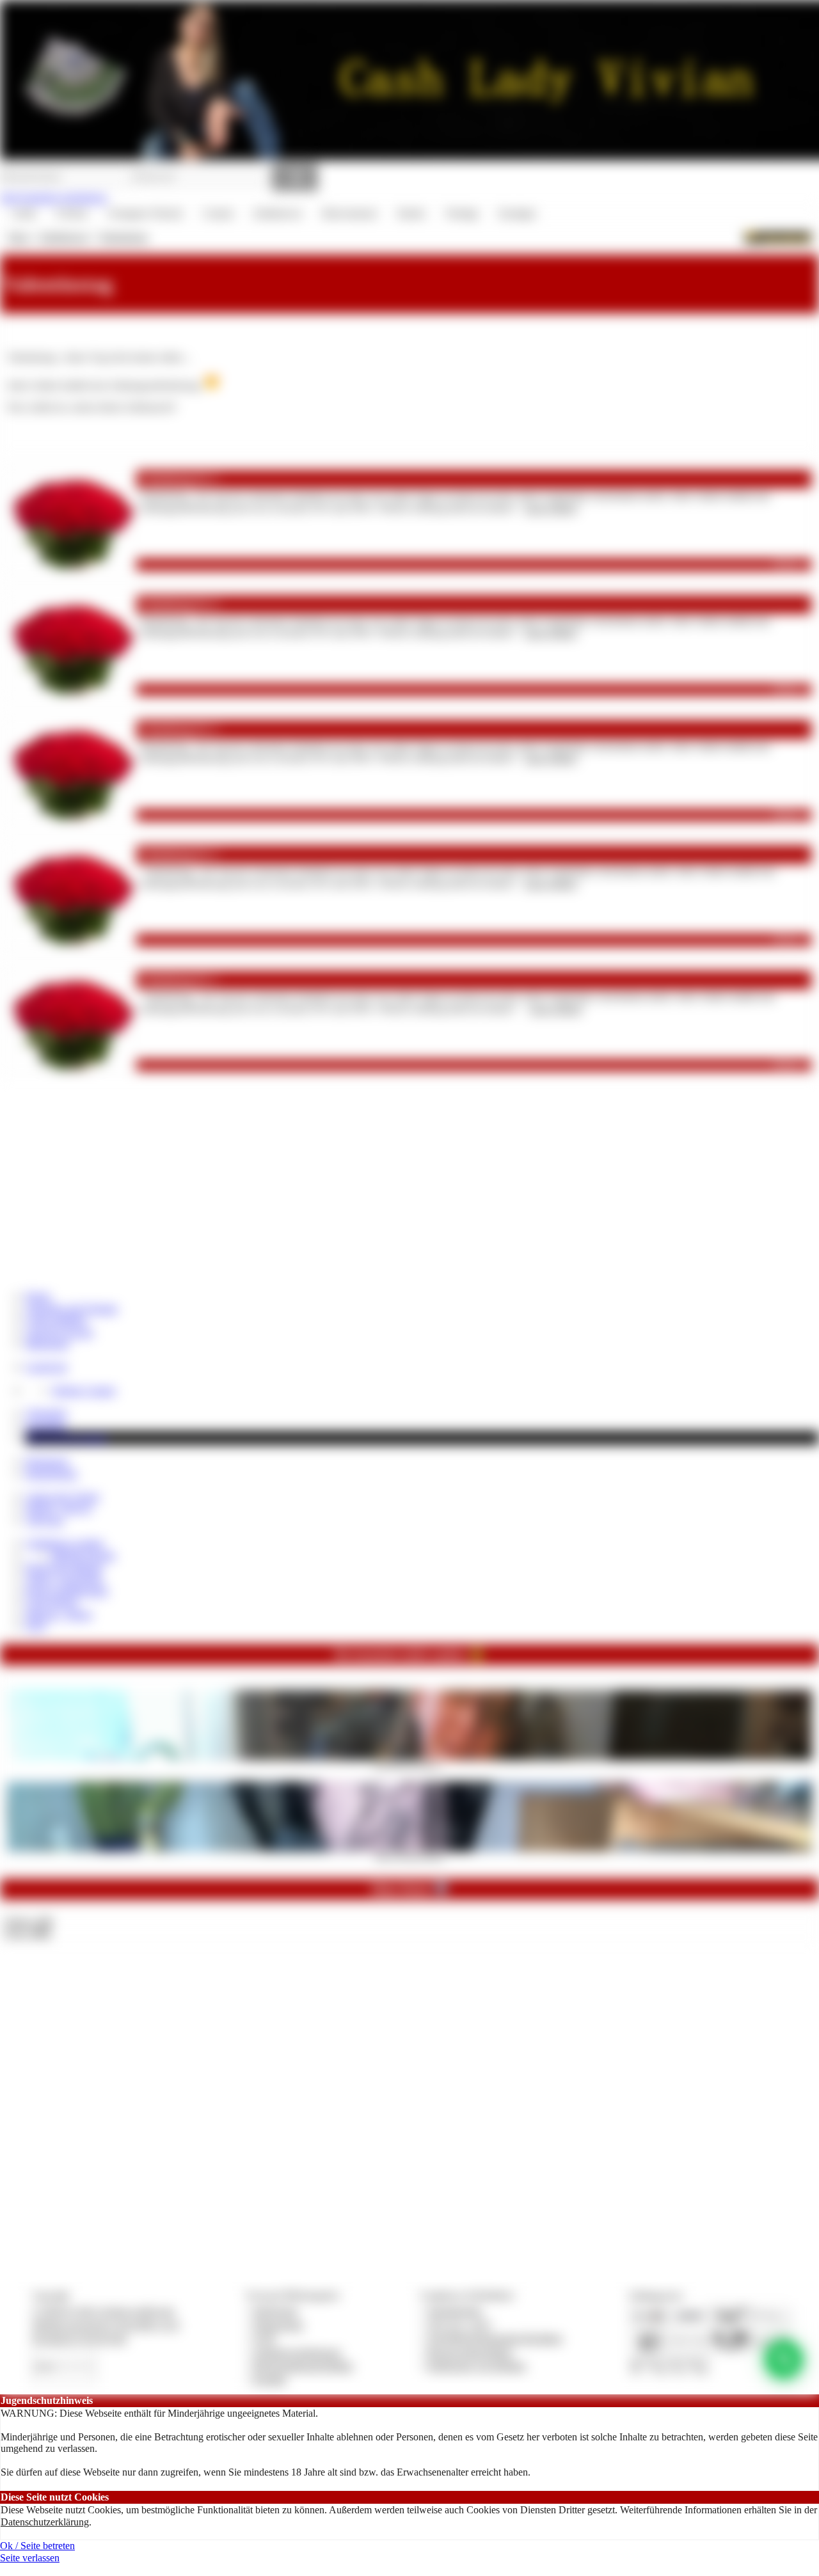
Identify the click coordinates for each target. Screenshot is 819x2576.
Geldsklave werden (65, 1543)
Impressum (275, 2311)
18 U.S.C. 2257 (459, 2325)
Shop (18, 237)
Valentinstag (123, 237)
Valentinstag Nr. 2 (179, 854)
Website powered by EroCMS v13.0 (106, 2325)
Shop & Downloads (67, 1438)
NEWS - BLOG (59, 1508)
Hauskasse (47, 1461)
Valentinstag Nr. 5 (179, 479)
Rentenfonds (51, 1474)
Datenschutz (278, 2325)
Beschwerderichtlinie (470, 2352)
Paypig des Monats (64, 1567)
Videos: (28, 1921)
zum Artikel (550, 508)
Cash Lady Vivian (62, 1497)
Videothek (46, 1413)
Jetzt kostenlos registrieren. (54, 197)
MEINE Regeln (83, 1555)
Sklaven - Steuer (59, 1614)
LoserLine (46, 1367)
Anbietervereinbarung (297, 2352)
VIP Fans (44, 1520)
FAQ (36, 1626)
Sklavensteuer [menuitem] (349, 213)
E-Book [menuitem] (72, 213)
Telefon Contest (83, 1390)
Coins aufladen (56, 1320)
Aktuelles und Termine (72, 1308)
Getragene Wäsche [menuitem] (145, 213)
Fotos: (28, 1933)
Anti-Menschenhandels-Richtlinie (495, 2338)
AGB (264, 2338)
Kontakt (270, 2379)
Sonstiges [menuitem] (517, 213)
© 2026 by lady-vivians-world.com (103, 2311)
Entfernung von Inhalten (477, 2366)
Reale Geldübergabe (67, 1591)
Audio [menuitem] (24, 213)
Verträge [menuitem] (462, 213)
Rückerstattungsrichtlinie (303, 2366)
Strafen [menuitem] (411, 213)
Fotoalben (46, 1426)
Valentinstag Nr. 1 (179, 980)
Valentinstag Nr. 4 (179, 604)
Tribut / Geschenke (64, 1578)
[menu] (274, 214)
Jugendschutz (455, 2311)
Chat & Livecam (59, 1332)
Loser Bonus (52, 1602)
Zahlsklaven (64, 237)
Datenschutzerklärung (45, 2522)
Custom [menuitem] (218, 213)
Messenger (47, 1344)
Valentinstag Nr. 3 (179, 729)
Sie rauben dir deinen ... (410, 1764)
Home (38, 1296)
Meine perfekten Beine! (410, 1856)
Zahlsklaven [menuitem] (277, 213)
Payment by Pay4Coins (79, 2338)
